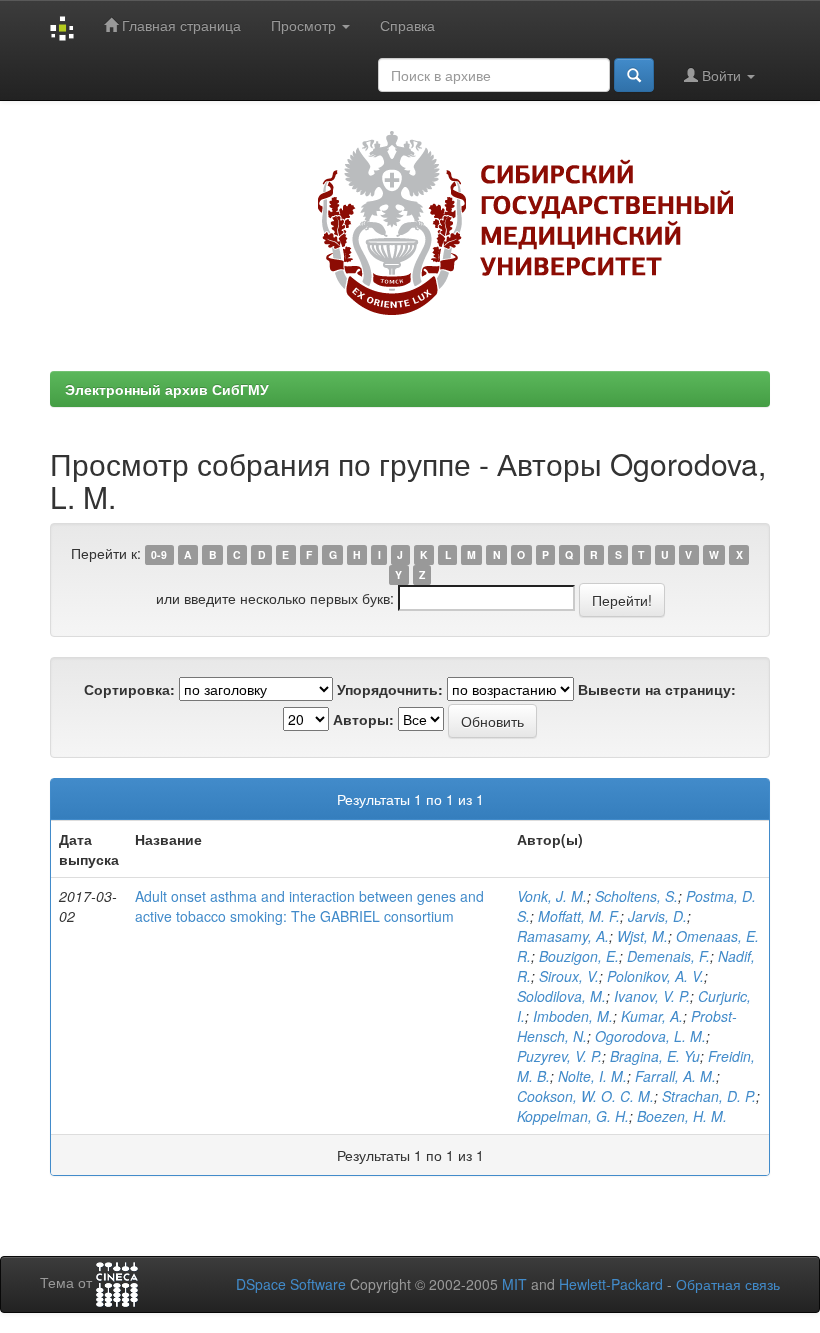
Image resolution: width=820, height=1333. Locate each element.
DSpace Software (291, 1284)
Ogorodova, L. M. (650, 1036)
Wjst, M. (642, 936)
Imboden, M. (573, 1016)
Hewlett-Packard (611, 1284)
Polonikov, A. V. (655, 976)
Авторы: (363, 719)
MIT (514, 1284)
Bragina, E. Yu (655, 1056)
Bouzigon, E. (579, 956)
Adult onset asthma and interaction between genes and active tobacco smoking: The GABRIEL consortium (309, 906)
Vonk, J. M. (552, 896)
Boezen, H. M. (682, 1116)
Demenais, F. (668, 956)
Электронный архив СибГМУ (167, 389)
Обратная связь (728, 1284)
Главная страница (179, 25)
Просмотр (305, 25)
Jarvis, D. (657, 916)
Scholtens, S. (636, 896)
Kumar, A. (652, 1016)
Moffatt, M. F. (579, 916)
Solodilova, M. (561, 996)
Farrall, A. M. (675, 1076)
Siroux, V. (569, 976)
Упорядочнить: (390, 689)
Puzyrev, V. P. (559, 1056)
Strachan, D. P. (709, 1096)
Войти (721, 75)
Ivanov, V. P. (652, 996)
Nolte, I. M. (592, 1076)
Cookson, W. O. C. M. (585, 1096)
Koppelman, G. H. (573, 1116)
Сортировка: (129, 689)
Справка (407, 25)
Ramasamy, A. (563, 936)
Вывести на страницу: (657, 689)
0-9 (159, 554)
